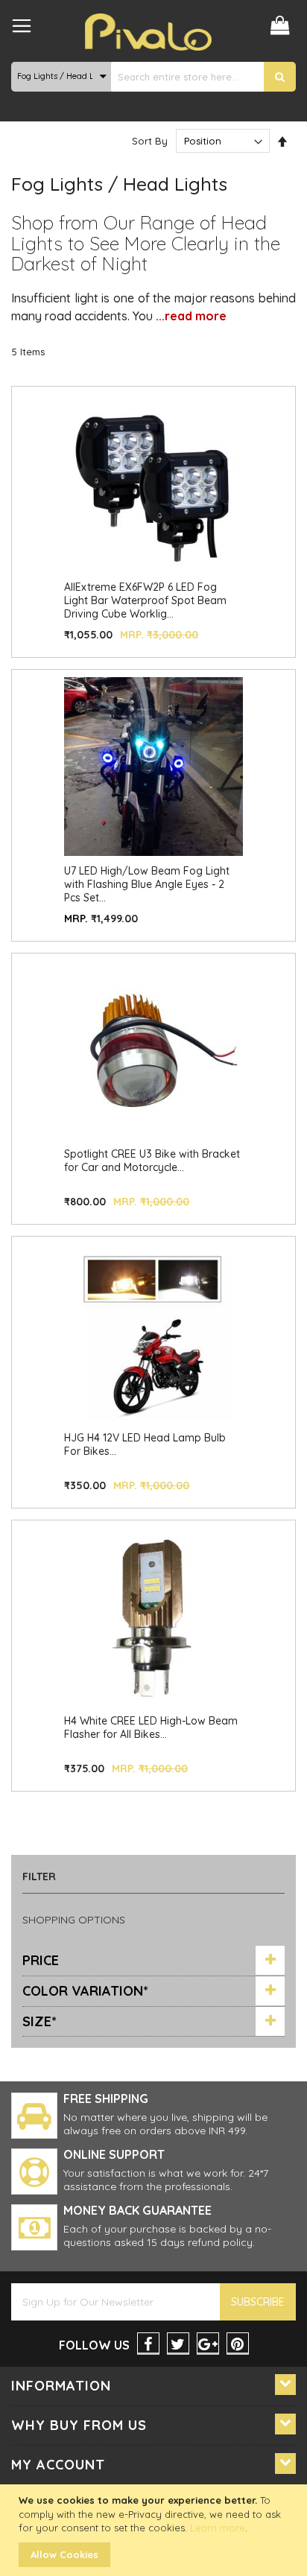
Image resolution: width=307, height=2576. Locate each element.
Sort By (150, 141)
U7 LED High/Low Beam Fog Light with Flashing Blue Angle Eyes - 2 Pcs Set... (147, 884)
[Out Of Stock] (153, 569)
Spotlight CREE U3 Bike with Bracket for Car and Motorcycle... (152, 1161)
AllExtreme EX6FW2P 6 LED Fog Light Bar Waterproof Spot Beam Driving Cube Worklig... (145, 600)
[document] (155, 2530)
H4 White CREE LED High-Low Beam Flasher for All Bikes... (151, 1728)
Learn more (218, 2528)
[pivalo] (148, 32)
